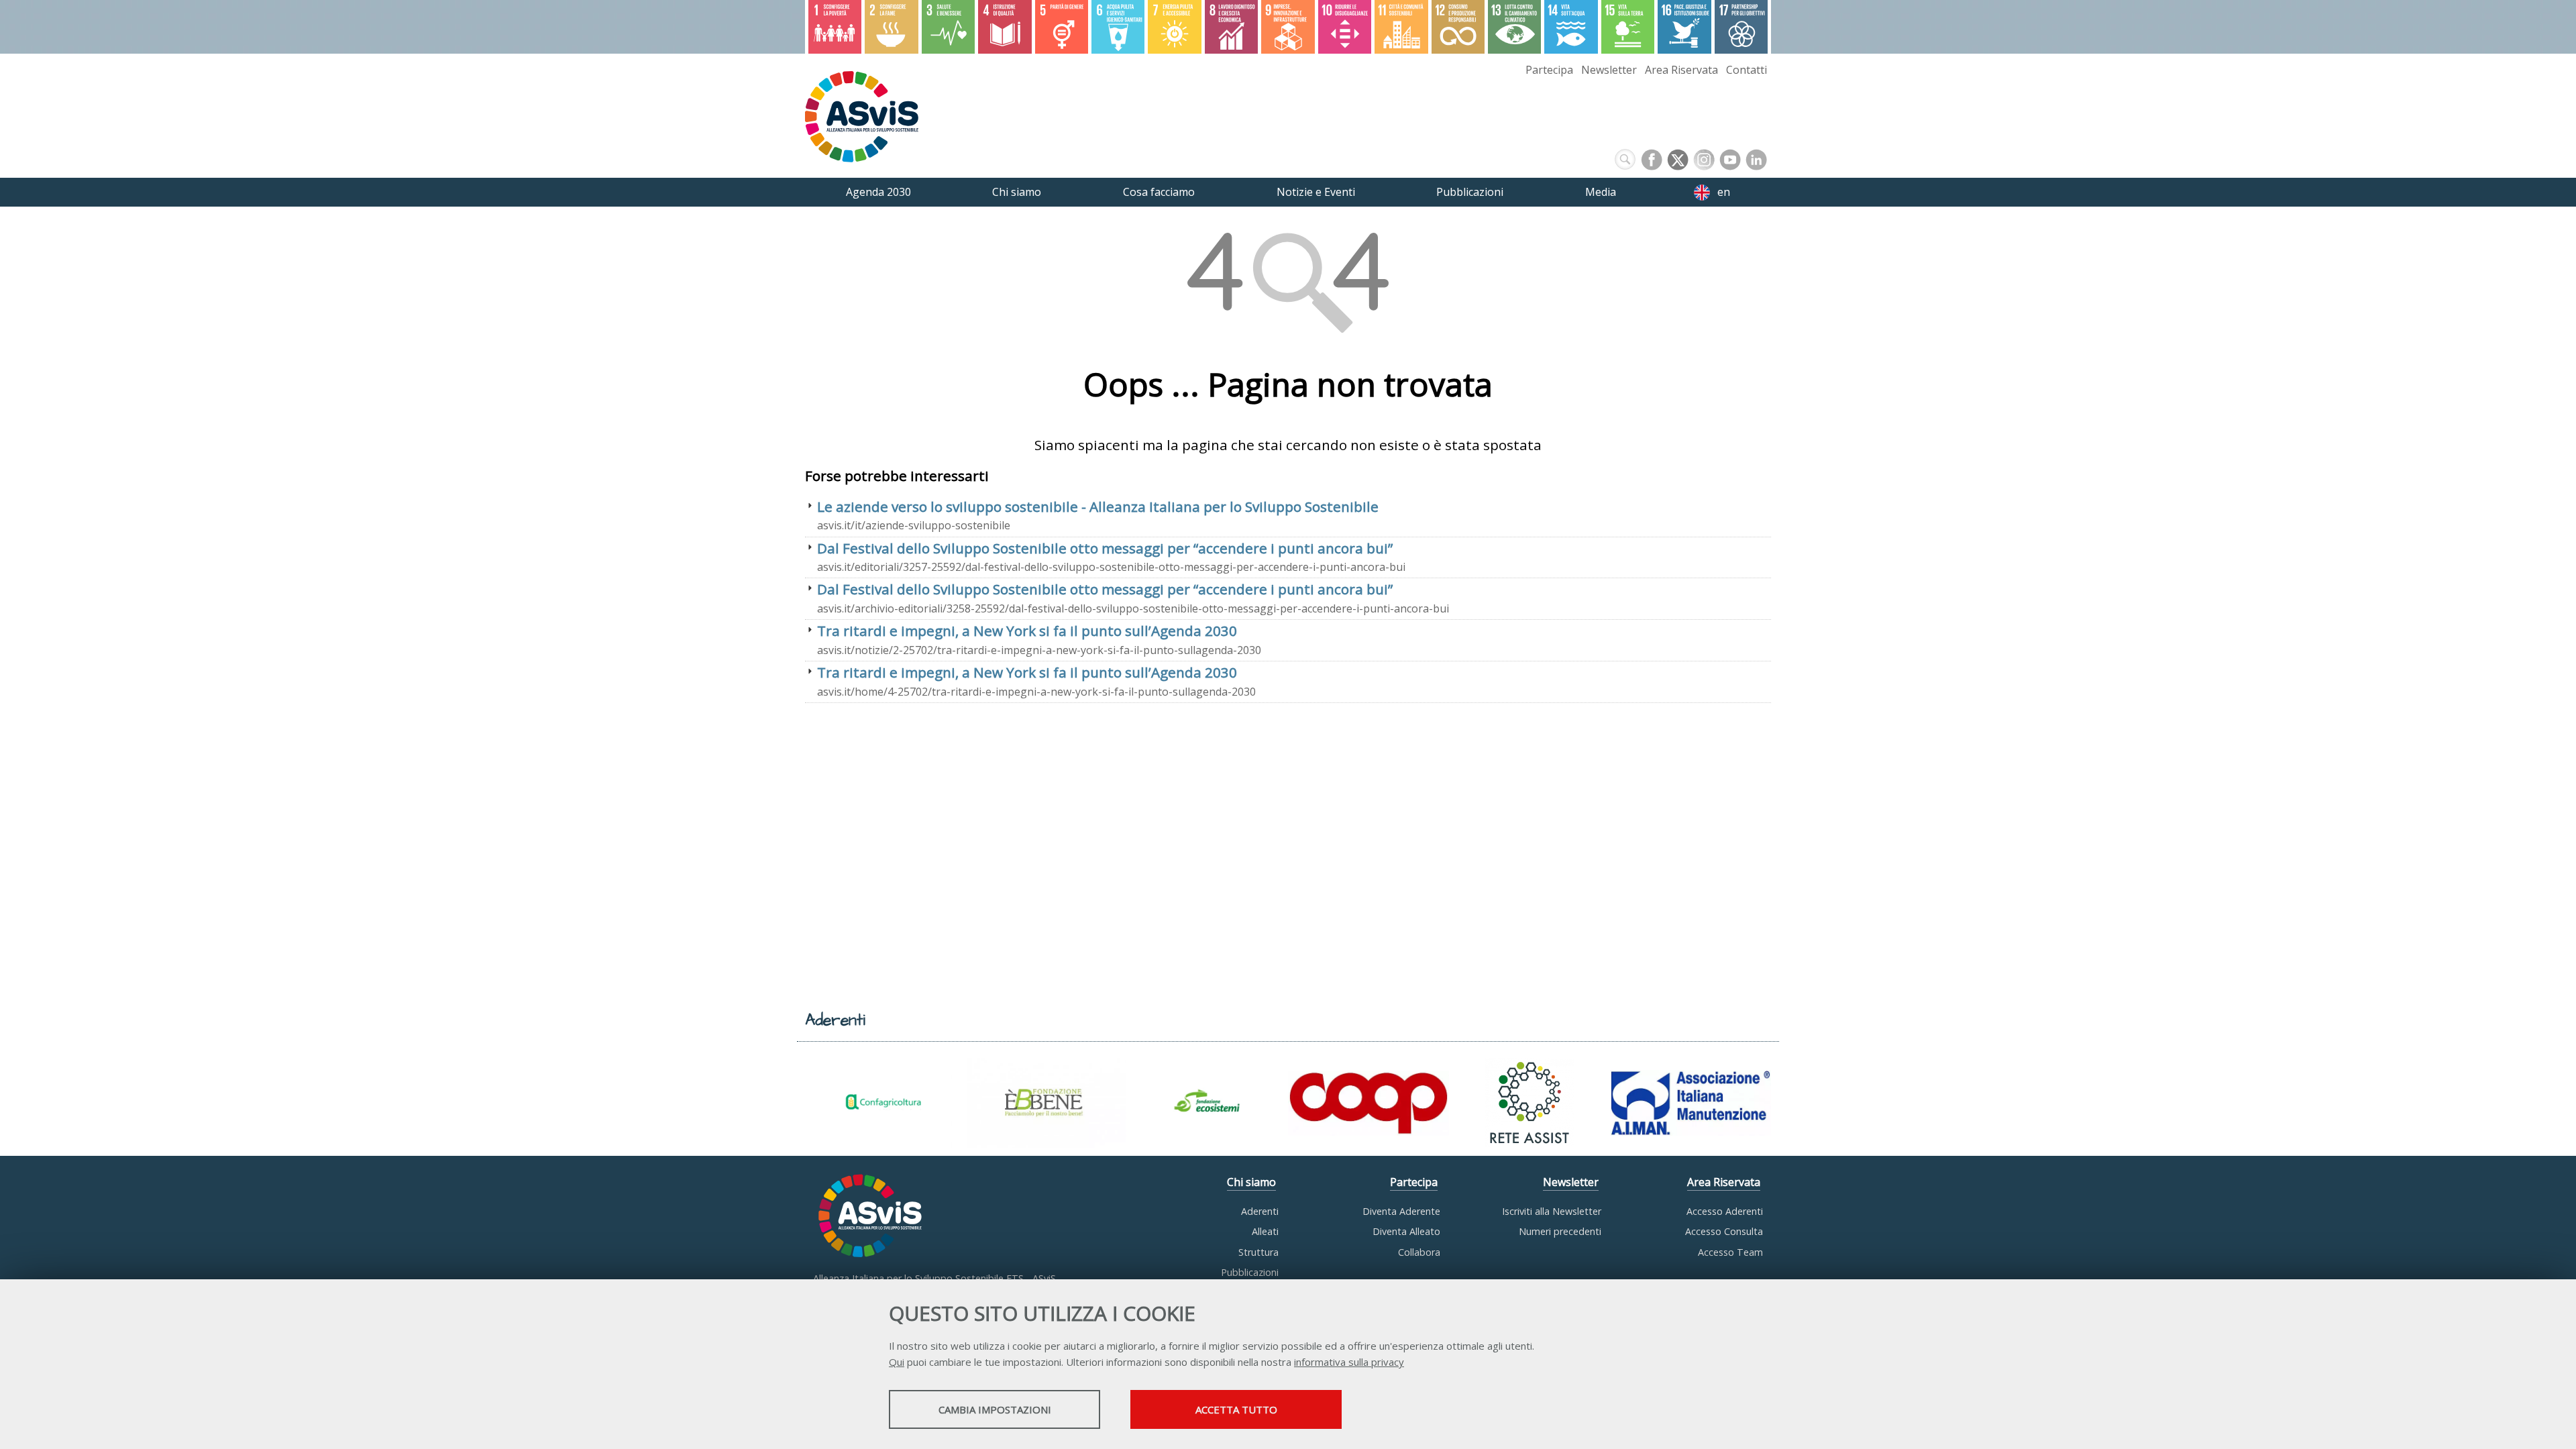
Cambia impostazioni (995, 1409)
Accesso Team (1730, 1252)
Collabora (1419, 1252)
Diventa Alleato (1406, 1231)
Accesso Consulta (1724, 1231)
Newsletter (1609, 70)
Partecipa (1549, 70)
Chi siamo (1251, 1182)
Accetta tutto (1236, 1409)
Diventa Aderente (1401, 1211)
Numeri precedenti (1560, 1231)
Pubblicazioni (1250, 1272)
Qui (897, 1362)
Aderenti (1260, 1211)
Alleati (1265, 1231)
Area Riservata (1681, 70)
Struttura (1258, 1252)
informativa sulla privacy (1349, 1362)
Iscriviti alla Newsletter (1552, 1211)
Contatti (1747, 70)
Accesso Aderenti (1725, 1211)
